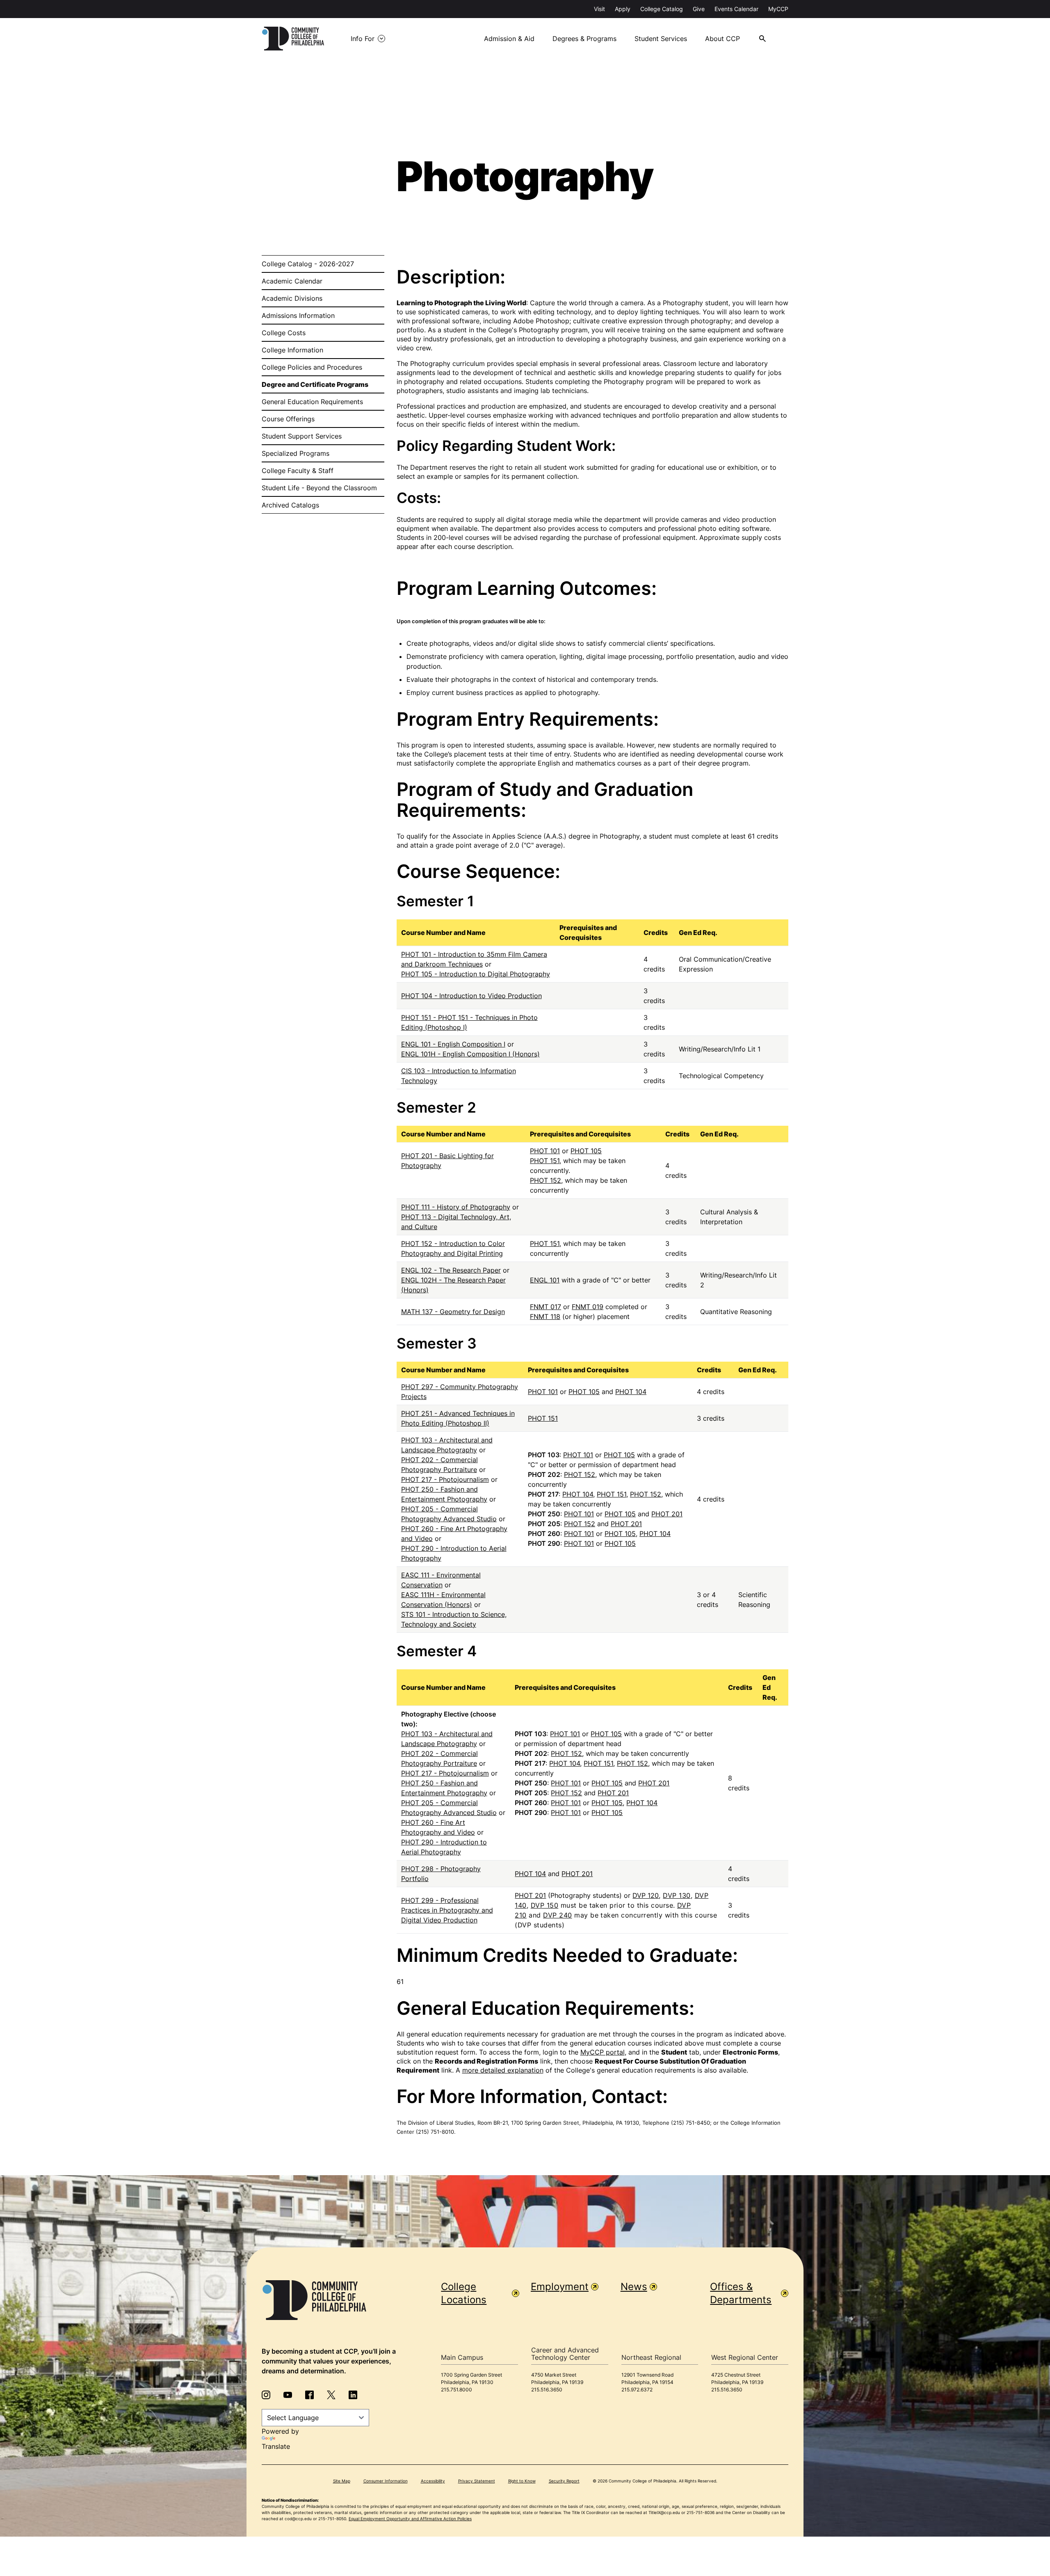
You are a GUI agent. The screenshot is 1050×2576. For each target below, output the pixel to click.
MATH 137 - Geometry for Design (453, 1312)
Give (699, 9)
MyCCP (778, 9)
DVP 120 (646, 1895)
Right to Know (522, 2481)
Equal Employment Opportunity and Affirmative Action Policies (410, 2519)
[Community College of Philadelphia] (293, 39)
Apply (623, 9)
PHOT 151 (545, 1161)
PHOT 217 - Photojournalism (445, 1479)
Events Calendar (736, 9)
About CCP (722, 39)
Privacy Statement (477, 2481)
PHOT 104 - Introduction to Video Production (471, 996)
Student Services (661, 39)
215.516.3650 (547, 2390)
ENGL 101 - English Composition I (453, 1044)
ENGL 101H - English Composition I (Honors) (470, 1054)
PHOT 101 (545, 1151)
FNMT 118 (545, 1317)
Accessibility (433, 2481)
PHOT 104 (631, 1392)
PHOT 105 (586, 1151)
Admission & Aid (509, 39)
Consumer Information (386, 2481)
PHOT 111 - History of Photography (456, 1207)
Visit (599, 9)
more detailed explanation (503, 2070)
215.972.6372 (637, 2390)
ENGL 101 (545, 1280)
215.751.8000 (457, 2390)
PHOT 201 (667, 1514)
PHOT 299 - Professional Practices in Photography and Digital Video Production (447, 1910)
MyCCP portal (603, 2052)
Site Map (342, 2481)
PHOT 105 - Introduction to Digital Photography (476, 974)
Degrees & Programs (584, 39)
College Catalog (662, 9)
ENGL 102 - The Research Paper (451, 1270)
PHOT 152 (546, 1180)
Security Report (564, 2481)
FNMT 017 (546, 1307)
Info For (363, 39)
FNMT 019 (588, 1307)
